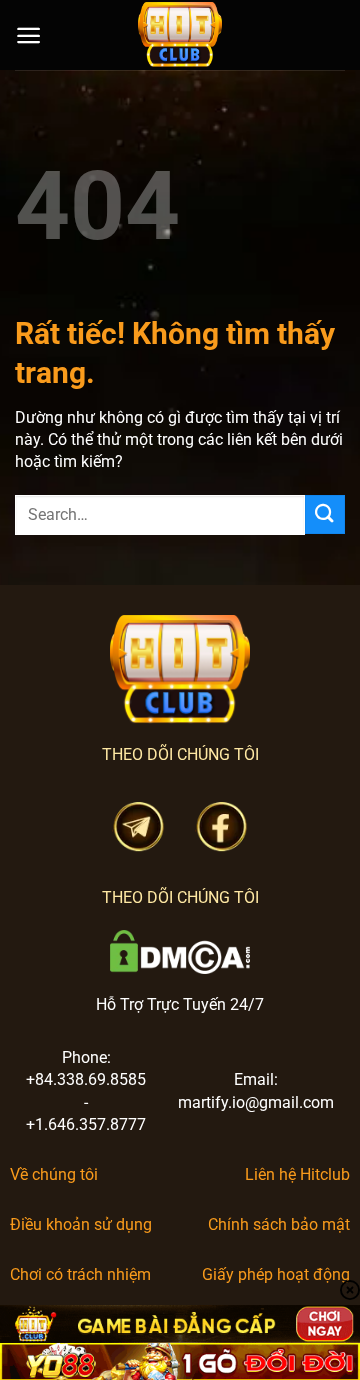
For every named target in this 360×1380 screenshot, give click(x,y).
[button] (28, 35)
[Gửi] (325, 514)
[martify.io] (180, 35)
